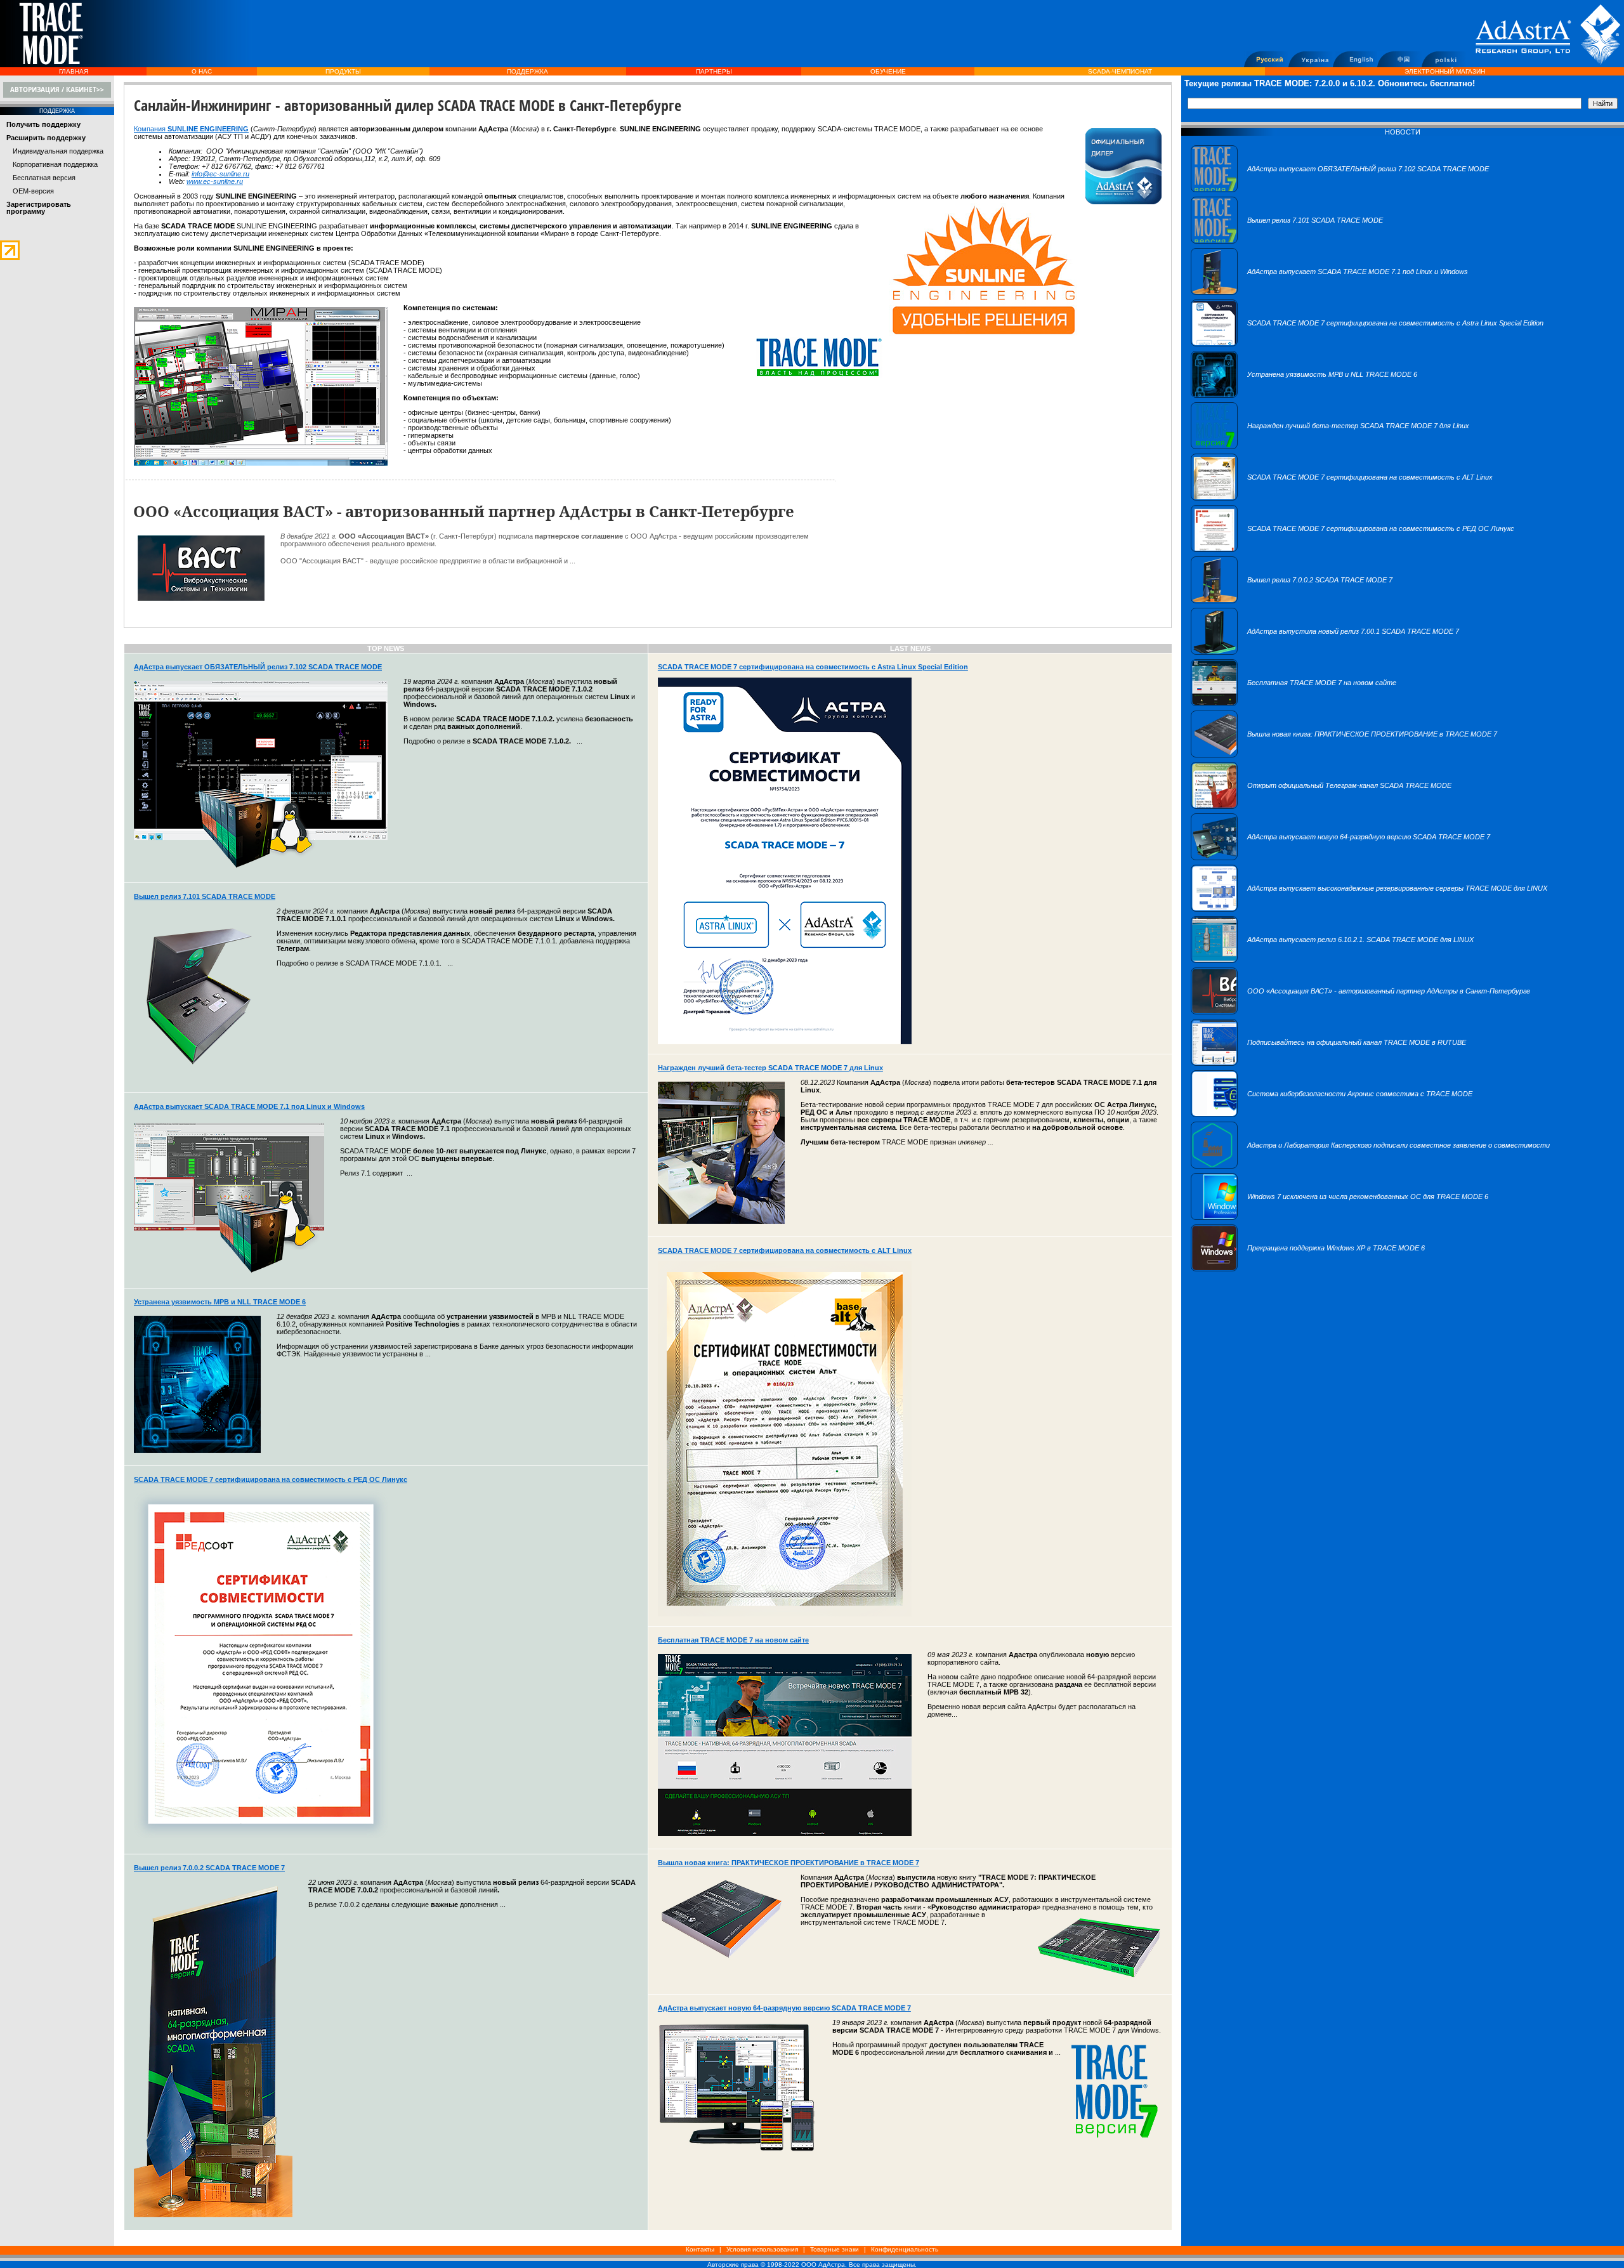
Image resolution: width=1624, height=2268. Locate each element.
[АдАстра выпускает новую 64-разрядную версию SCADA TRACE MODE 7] (1340, 858)
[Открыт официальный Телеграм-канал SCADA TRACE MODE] (1321, 806)
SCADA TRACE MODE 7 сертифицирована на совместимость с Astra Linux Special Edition (813, 667)
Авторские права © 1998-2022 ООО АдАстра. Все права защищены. (812, 2265)
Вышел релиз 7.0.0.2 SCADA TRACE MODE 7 (209, 1868)
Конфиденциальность (905, 2249)
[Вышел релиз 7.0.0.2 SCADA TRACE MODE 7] (1292, 601)
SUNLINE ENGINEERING (208, 129)
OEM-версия (33, 191)
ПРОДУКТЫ (343, 71)
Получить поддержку (43, 124)
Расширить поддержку (46, 138)
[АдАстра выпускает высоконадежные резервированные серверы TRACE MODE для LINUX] (1369, 909)
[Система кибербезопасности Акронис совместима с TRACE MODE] (1332, 1115)
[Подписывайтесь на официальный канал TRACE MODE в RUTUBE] (1328, 1063)
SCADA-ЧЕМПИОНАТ (1120, 71)
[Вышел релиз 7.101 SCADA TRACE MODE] (1287, 241)
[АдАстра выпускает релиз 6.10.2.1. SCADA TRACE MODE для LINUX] (1332, 960)
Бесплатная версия (44, 178)
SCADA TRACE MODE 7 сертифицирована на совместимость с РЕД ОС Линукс (271, 1479)
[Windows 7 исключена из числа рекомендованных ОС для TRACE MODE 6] (1339, 1217)
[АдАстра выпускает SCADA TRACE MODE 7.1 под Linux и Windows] (1329, 292)
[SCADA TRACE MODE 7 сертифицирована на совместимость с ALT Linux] (1342, 498)
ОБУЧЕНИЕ (888, 71)
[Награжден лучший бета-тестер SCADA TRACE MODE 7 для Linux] (1330, 447)
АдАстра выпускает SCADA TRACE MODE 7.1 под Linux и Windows (249, 1106)
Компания (151, 129)
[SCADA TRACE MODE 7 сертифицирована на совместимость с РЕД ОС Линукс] (1352, 549)
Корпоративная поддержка (55, 164)
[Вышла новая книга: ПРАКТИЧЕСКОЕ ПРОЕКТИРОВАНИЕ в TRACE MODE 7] (1344, 755)
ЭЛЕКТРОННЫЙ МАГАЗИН (1445, 71)
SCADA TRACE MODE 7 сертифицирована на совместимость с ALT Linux (785, 1250)
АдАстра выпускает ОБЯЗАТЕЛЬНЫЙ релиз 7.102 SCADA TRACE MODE (258, 667)
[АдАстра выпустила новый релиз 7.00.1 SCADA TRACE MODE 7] (1325, 652)
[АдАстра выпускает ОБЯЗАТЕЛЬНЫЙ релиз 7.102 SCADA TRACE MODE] (1340, 190)
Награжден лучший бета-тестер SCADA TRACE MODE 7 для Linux (770, 1068)
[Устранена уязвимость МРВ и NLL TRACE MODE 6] (1304, 395)
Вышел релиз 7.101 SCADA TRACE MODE (205, 896)
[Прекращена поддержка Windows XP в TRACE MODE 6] (1308, 1269)
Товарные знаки (835, 2249)
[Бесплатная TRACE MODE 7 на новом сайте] (1293, 704)
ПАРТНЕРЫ (714, 71)
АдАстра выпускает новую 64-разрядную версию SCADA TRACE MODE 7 (784, 2008)
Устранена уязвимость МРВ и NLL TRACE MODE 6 (220, 1302)
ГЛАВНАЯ (74, 71)
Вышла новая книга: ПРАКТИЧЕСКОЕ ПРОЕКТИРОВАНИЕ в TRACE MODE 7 (789, 1863)
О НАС (202, 71)
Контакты (700, 2249)
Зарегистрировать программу (39, 208)
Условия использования (762, 2249)
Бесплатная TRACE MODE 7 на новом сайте (733, 1640)
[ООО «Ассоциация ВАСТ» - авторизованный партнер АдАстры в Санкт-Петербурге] (1360, 1012)
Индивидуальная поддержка (58, 151)
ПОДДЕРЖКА (527, 71)
